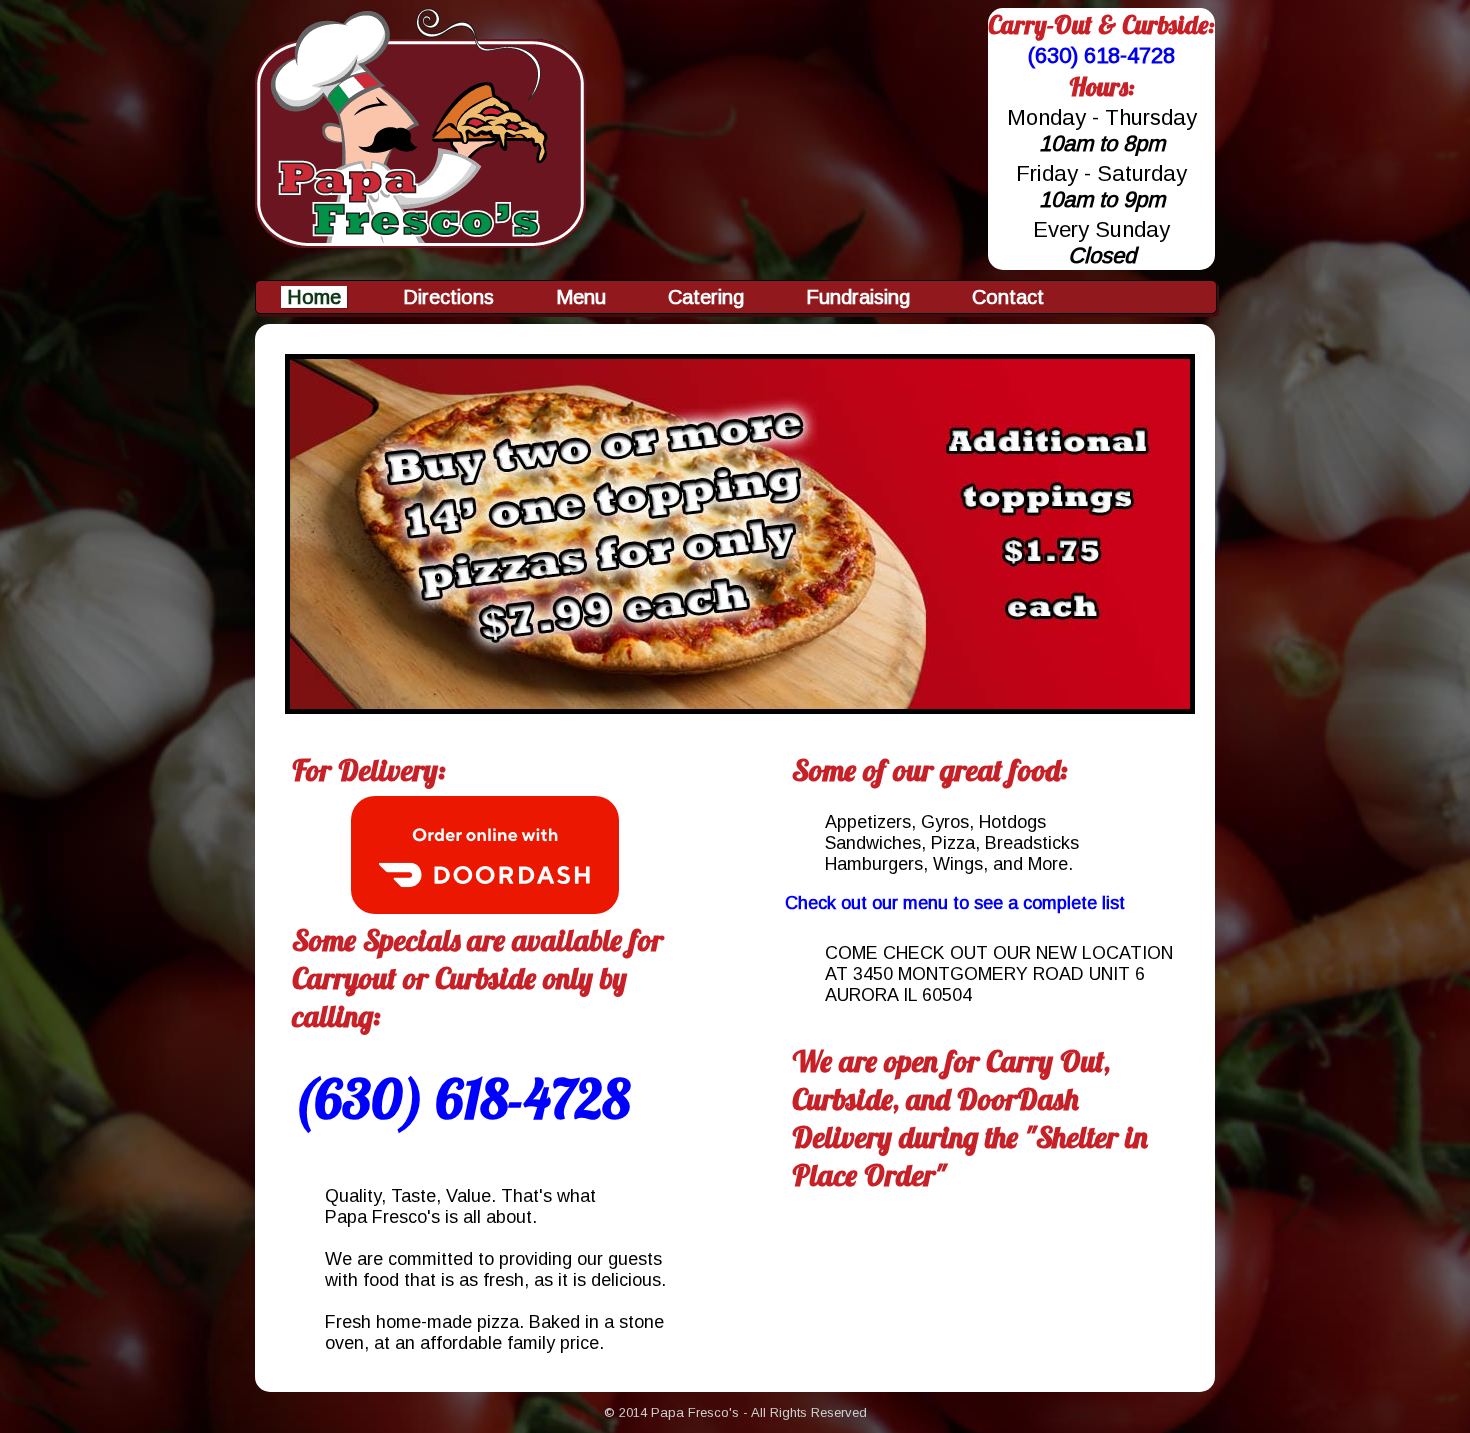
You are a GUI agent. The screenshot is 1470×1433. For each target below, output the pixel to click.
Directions (448, 297)
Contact (1008, 297)
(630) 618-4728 (1101, 55)
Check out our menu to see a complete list (955, 903)
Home (314, 297)
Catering (706, 297)
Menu (581, 297)
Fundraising (858, 297)
